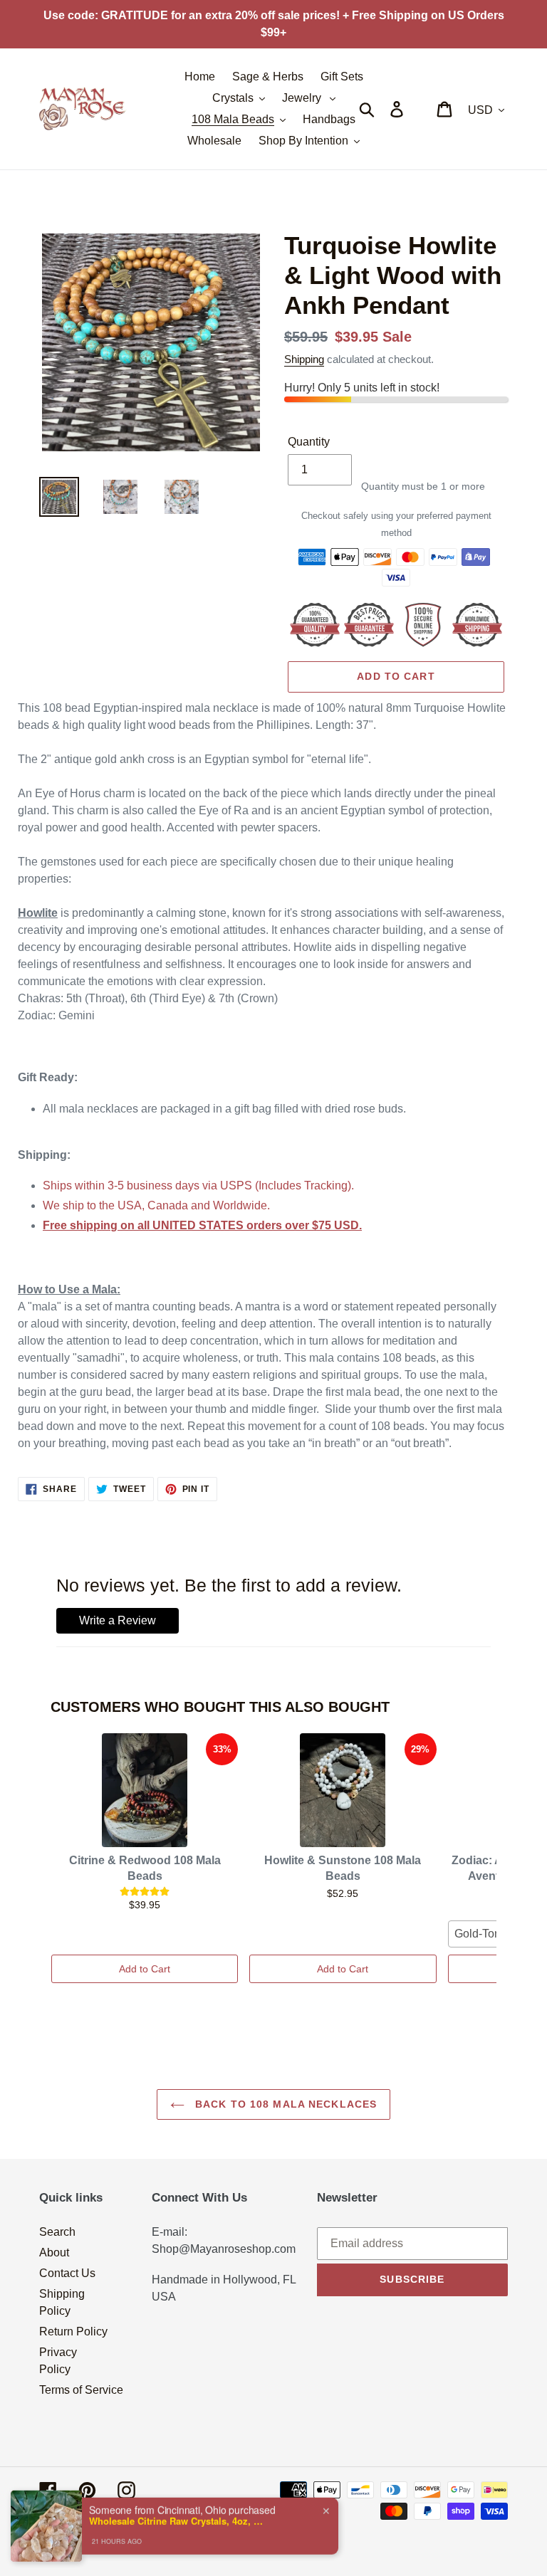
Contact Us (67, 2273)
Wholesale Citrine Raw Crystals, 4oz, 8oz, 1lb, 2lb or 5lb (178, 2510)
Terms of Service (81, 2390)
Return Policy (73, 2331)
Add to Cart (145, 1969)
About (54, 2252)
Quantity (309, 442)
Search (57, 2232)
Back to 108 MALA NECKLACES (284, 2104)
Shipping (304, 359)
